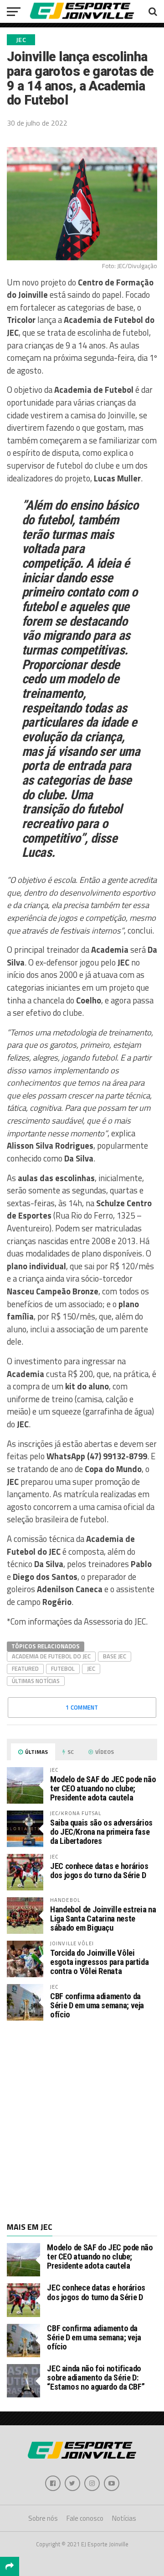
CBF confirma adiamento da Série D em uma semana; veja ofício (97, 2005)
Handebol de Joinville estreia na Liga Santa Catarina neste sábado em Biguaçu (103, 1919)
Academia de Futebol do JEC (51, 1656)
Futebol (63, 1668)
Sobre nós (43, 2518)
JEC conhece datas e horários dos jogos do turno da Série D (99, 1871)
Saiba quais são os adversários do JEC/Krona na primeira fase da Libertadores (101, 1832)
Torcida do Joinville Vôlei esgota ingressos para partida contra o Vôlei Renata (99, 1962)
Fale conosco (85, 2518)
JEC (91, 1668)
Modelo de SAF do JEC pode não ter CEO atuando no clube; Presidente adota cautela (103, 1788)
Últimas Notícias (36, 1681)
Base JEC (115, 1656)
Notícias (124, 2518)
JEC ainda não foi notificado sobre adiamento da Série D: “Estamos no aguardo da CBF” (96, 2378)
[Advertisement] (82, 2120)
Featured (25, 1668)
